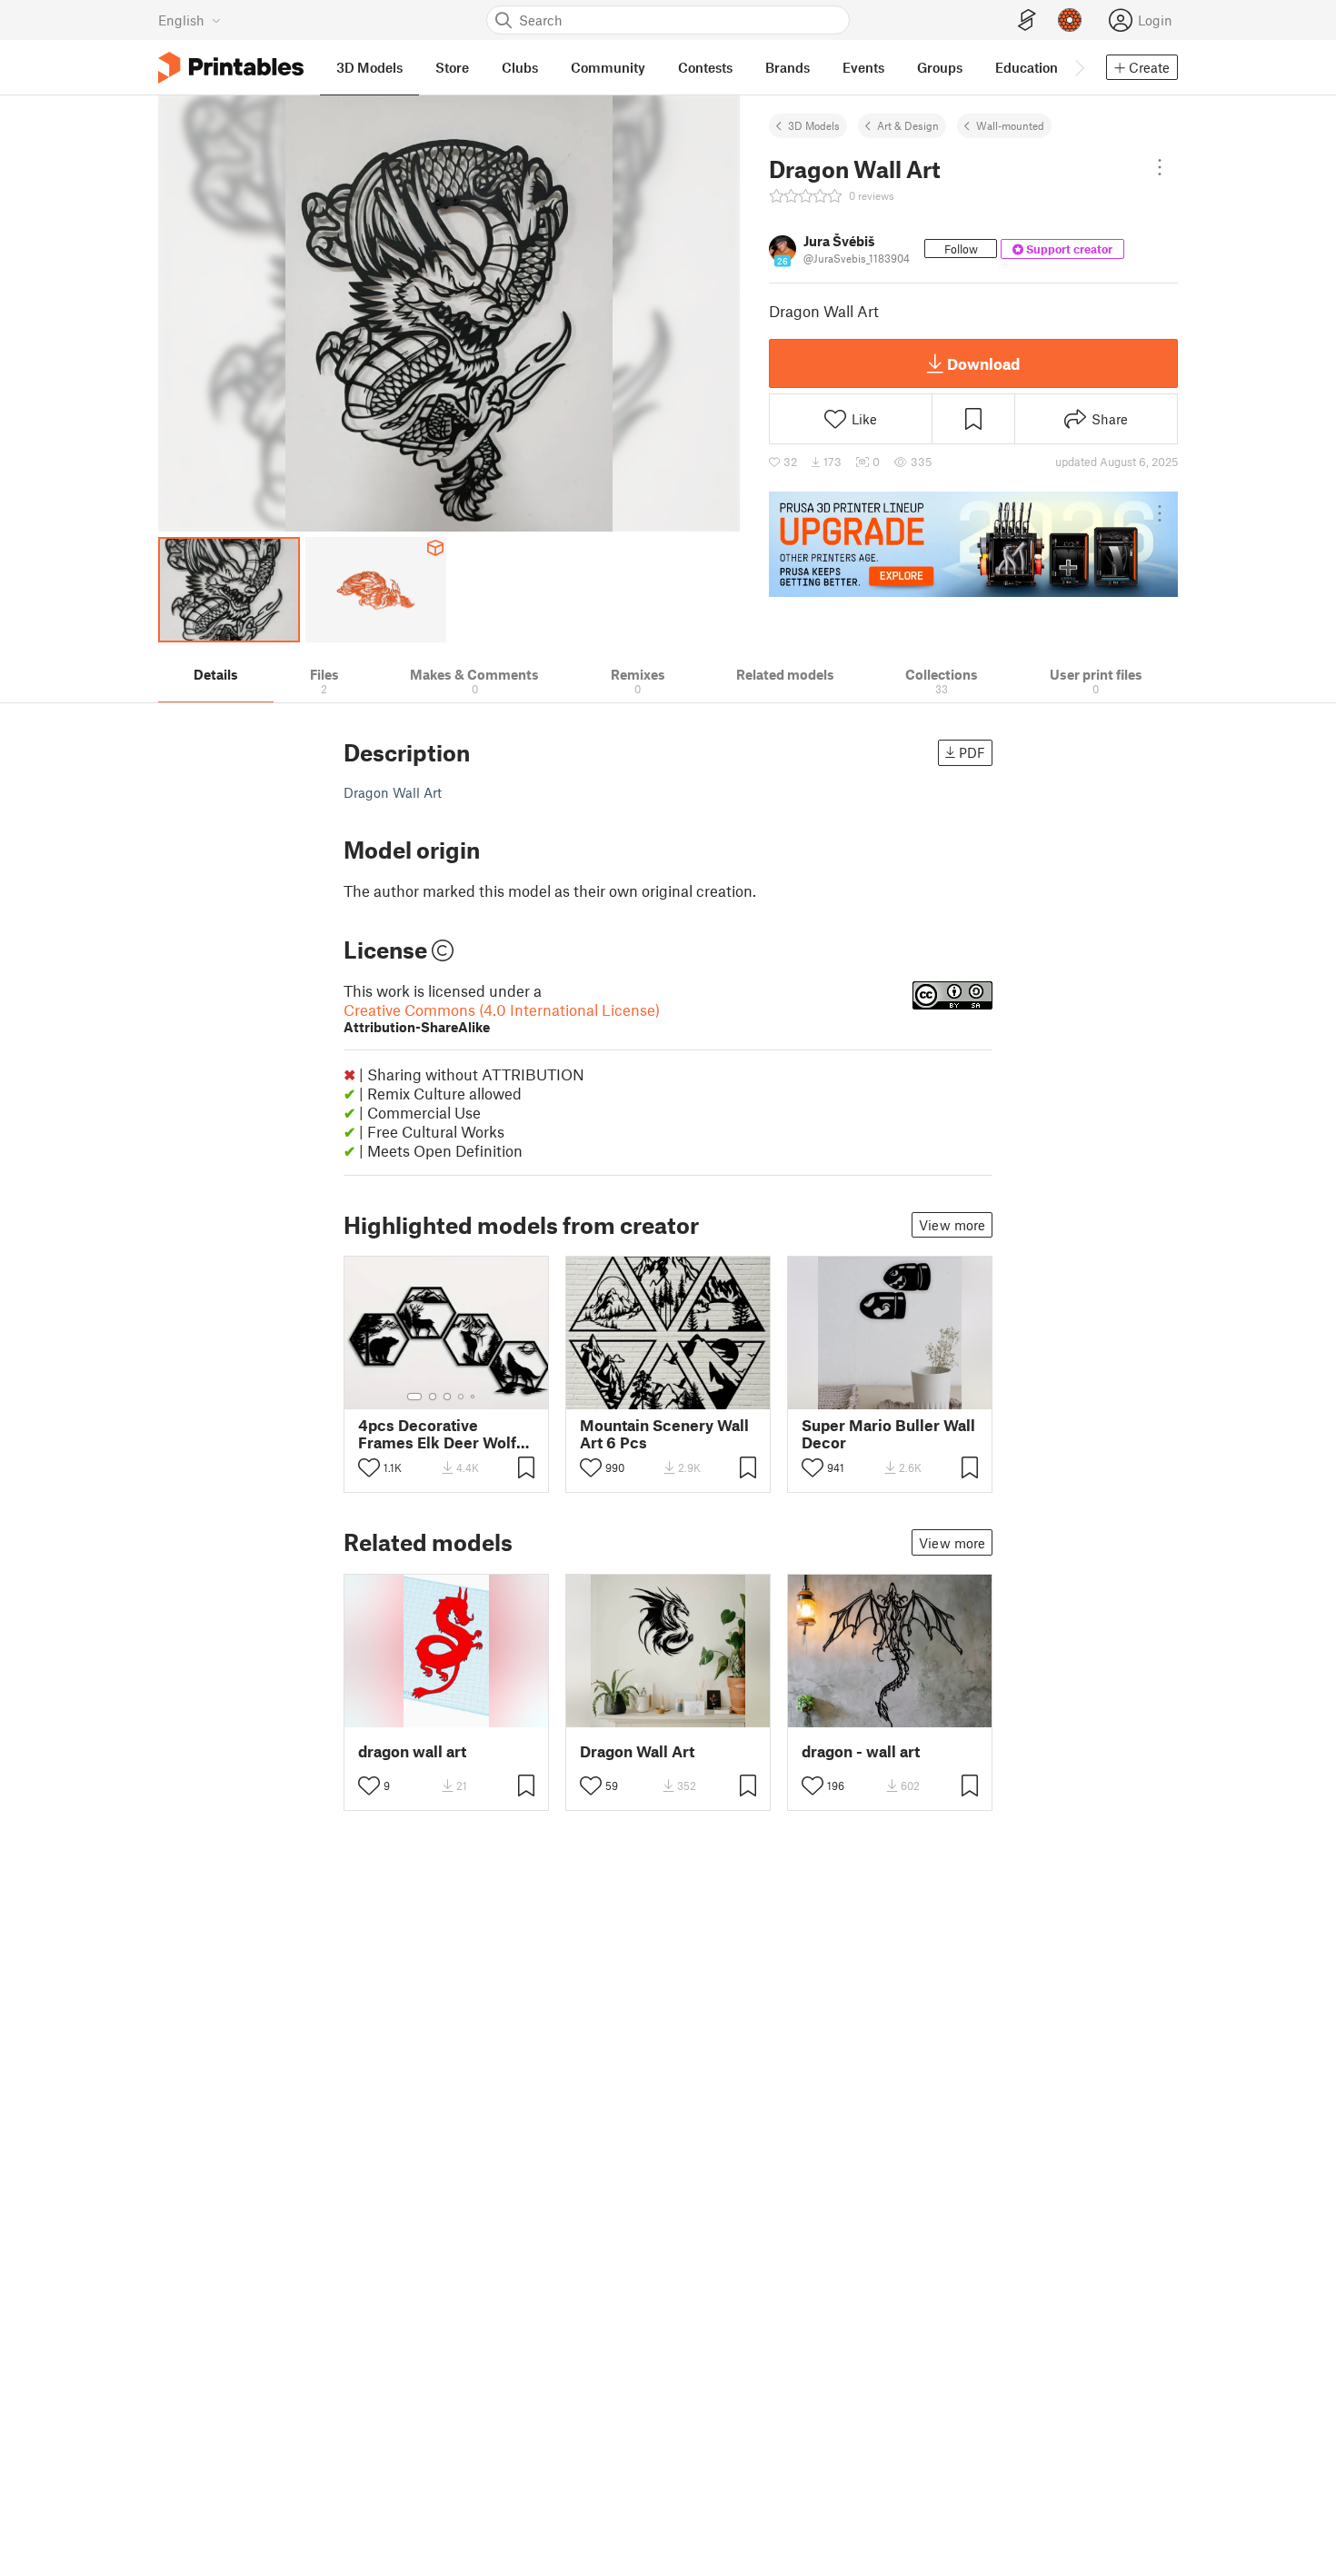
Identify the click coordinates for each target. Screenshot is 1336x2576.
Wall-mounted (1010, 125)
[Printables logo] (231, 68)
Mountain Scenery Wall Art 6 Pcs (664, 1434)
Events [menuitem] (863, 67)
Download (983, 363)
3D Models (814, 125)
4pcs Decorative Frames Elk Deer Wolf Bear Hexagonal (437, 1434)
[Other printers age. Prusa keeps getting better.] (973, 544)
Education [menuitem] (1027, 67)
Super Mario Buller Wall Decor (888, 1434)
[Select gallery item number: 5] (474, 1397)
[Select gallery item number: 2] (433, 1397)
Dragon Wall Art (637, 1751)
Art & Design (908, 125)
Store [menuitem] (452, 67)
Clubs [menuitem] (520, 67)
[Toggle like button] (369, 1467)
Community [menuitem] (608, 67)
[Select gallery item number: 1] (414, 1397)
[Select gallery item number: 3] (447, 1397)
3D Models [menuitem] (369, 67)
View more (952, 1225)
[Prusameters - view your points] (1070, 20)
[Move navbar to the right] (1079, 67)
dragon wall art (412, 1751)
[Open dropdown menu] (1160, 167)
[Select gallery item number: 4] (462, 1397)
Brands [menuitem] (788, 67)
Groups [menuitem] (940, 67)
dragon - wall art (861, 1751)
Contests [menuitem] (705, 67)
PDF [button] (972, 752)
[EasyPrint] (1027, 20)
